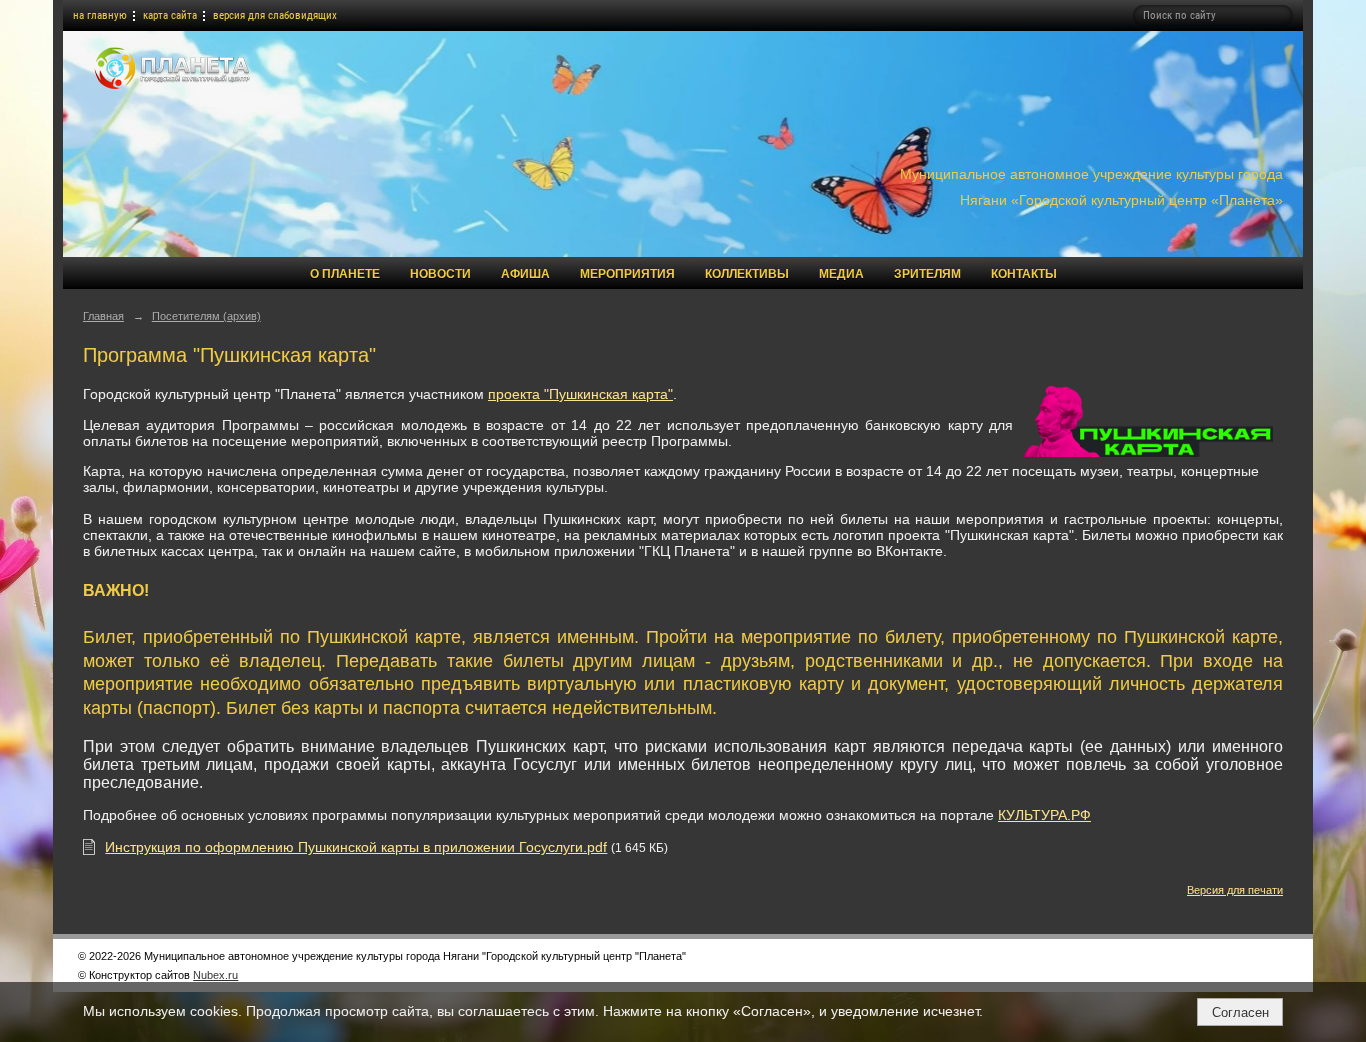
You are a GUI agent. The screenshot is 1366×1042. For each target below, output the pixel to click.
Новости (440, 274)
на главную (100, 15)
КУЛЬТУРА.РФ (1044, 815)
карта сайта (170, 15)
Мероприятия (627, 274)
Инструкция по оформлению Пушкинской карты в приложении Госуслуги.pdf (356, 847)
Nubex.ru (215, 975)
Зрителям (927, 274)
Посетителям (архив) (206, 316)
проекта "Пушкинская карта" (580, 394)
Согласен (1240, 1012)
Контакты (1024, 274)
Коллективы (747, 274)
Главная (103, 316)
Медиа (841, 274)
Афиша (525, 274)
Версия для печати (1235, 890)
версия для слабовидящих (275, 15)
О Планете (345, 274)
